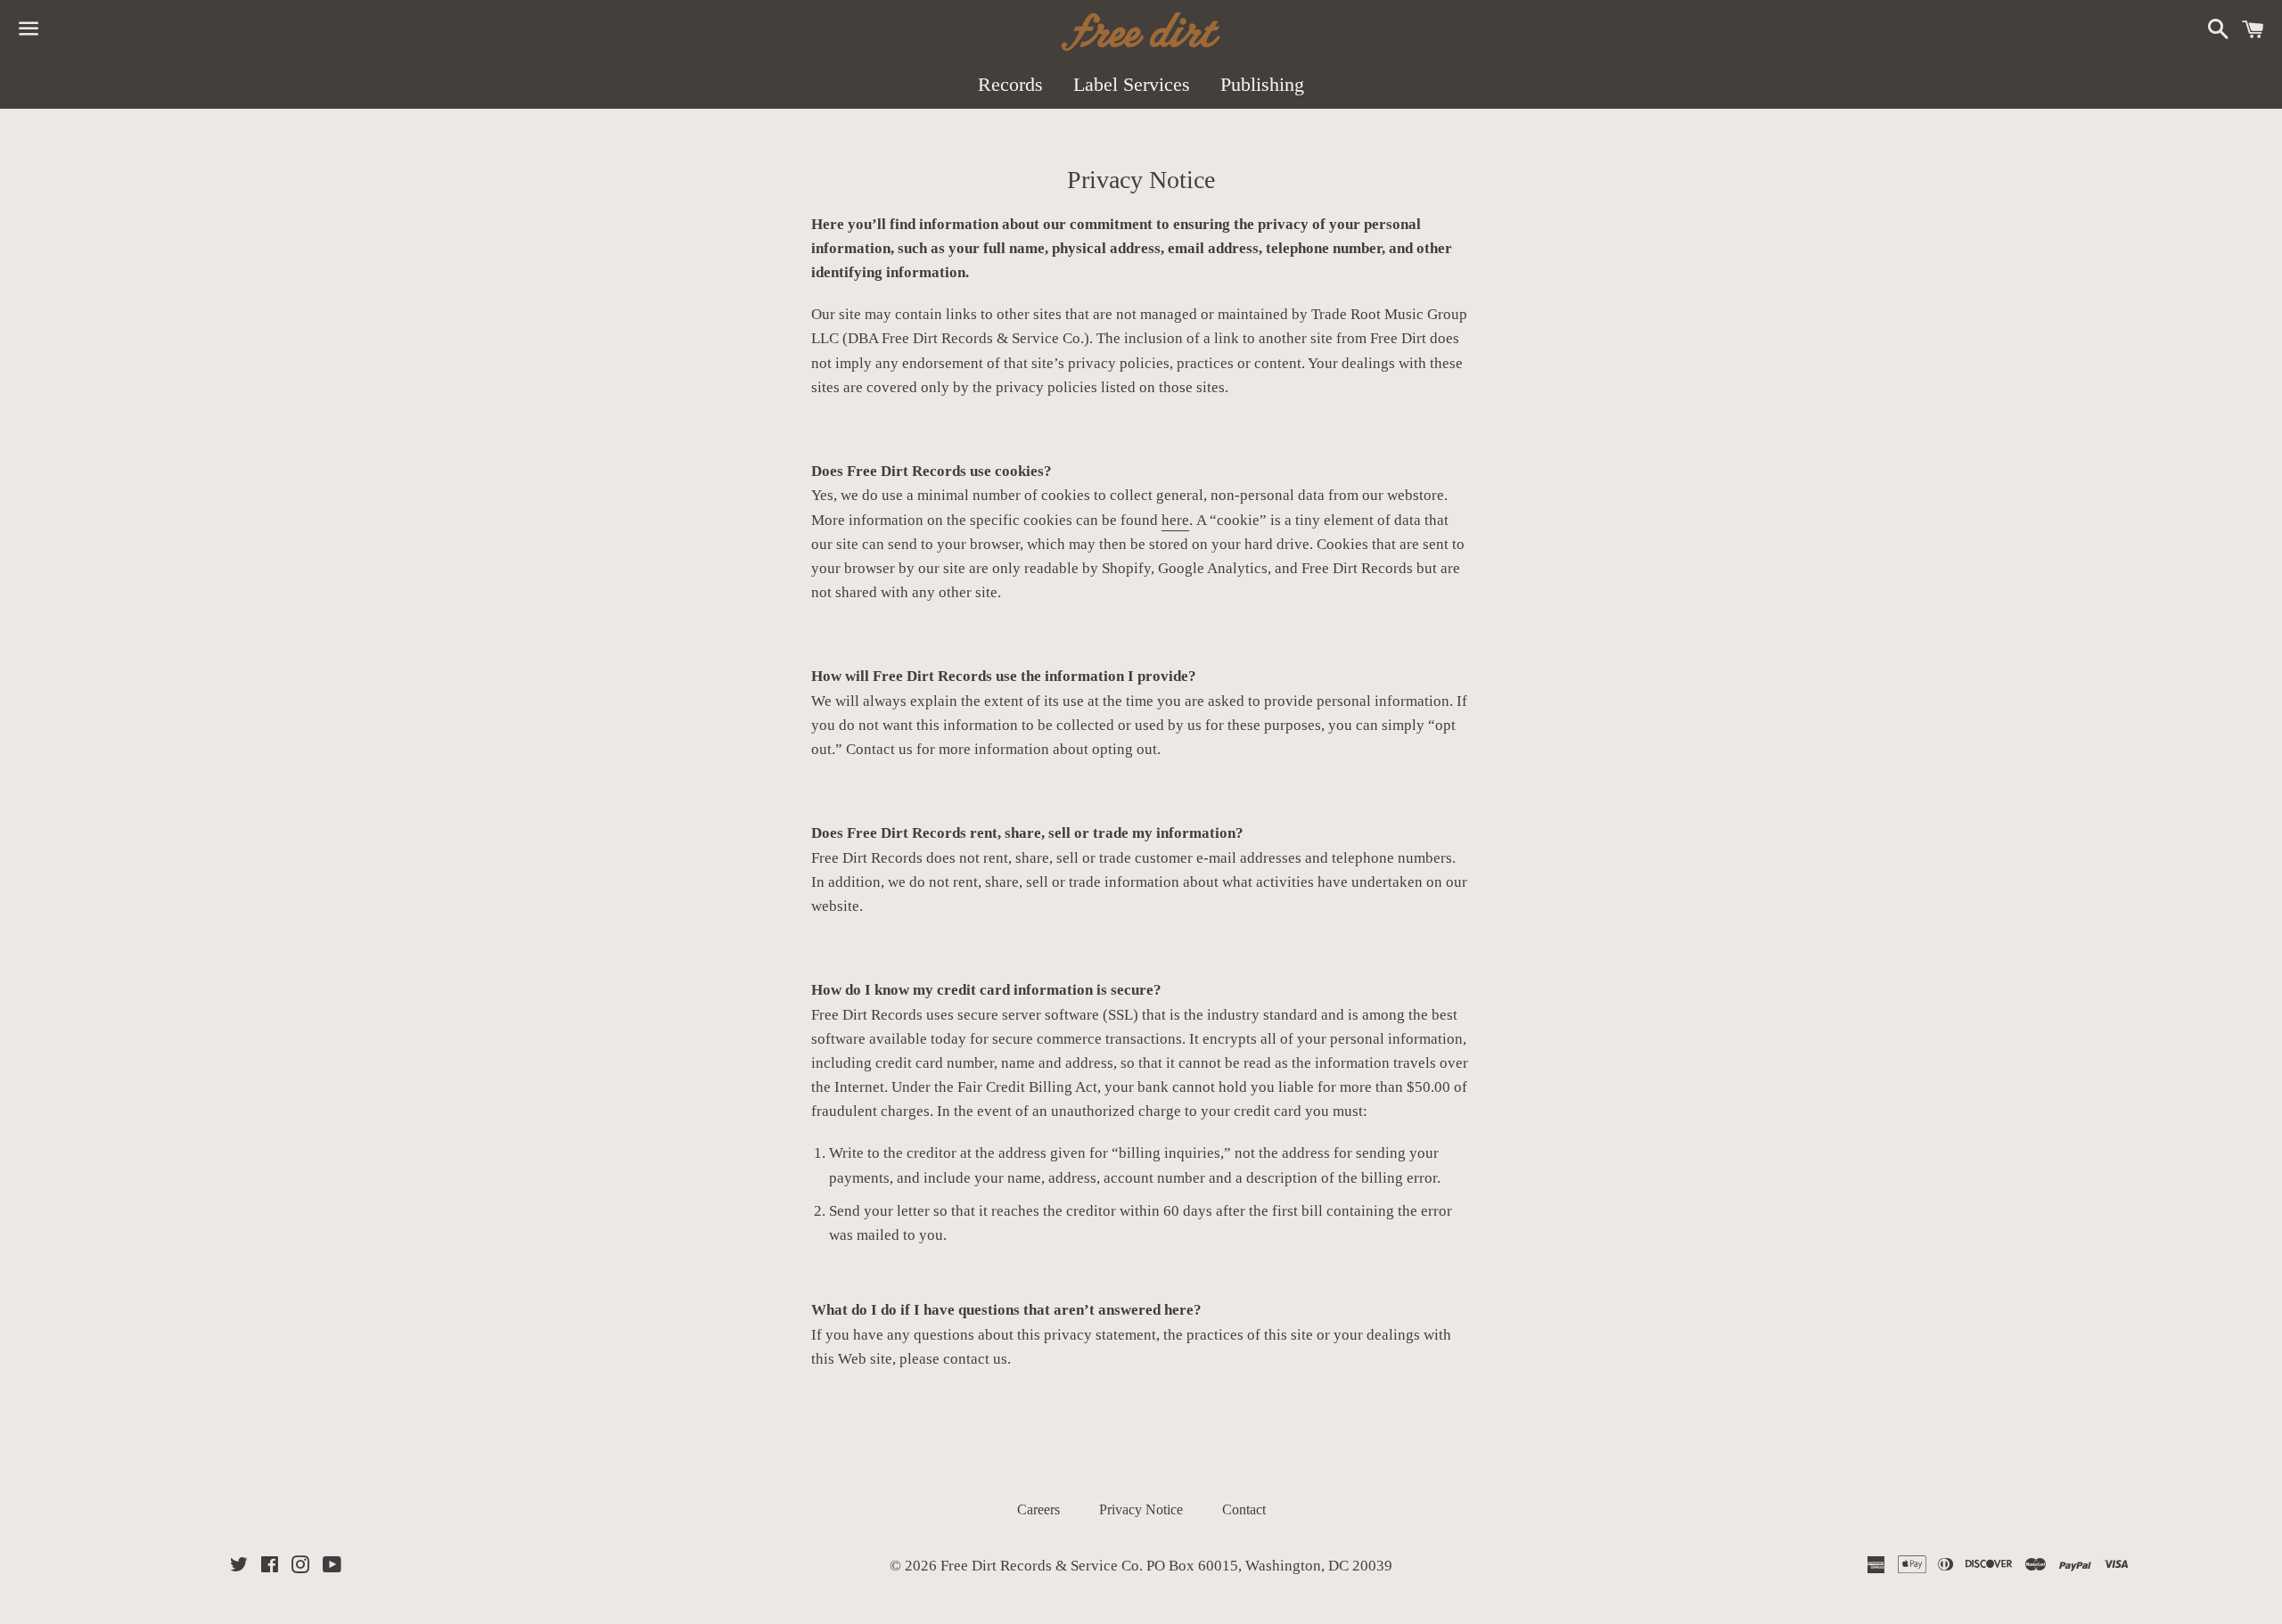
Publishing (1262, 84)
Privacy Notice (1141, 1509)
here (1175, 520)
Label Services (1132, 84)
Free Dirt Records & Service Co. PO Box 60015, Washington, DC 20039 (1166, 1566)
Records (1010, 84)
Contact (1244, 1509)
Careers (1038, 1509)
